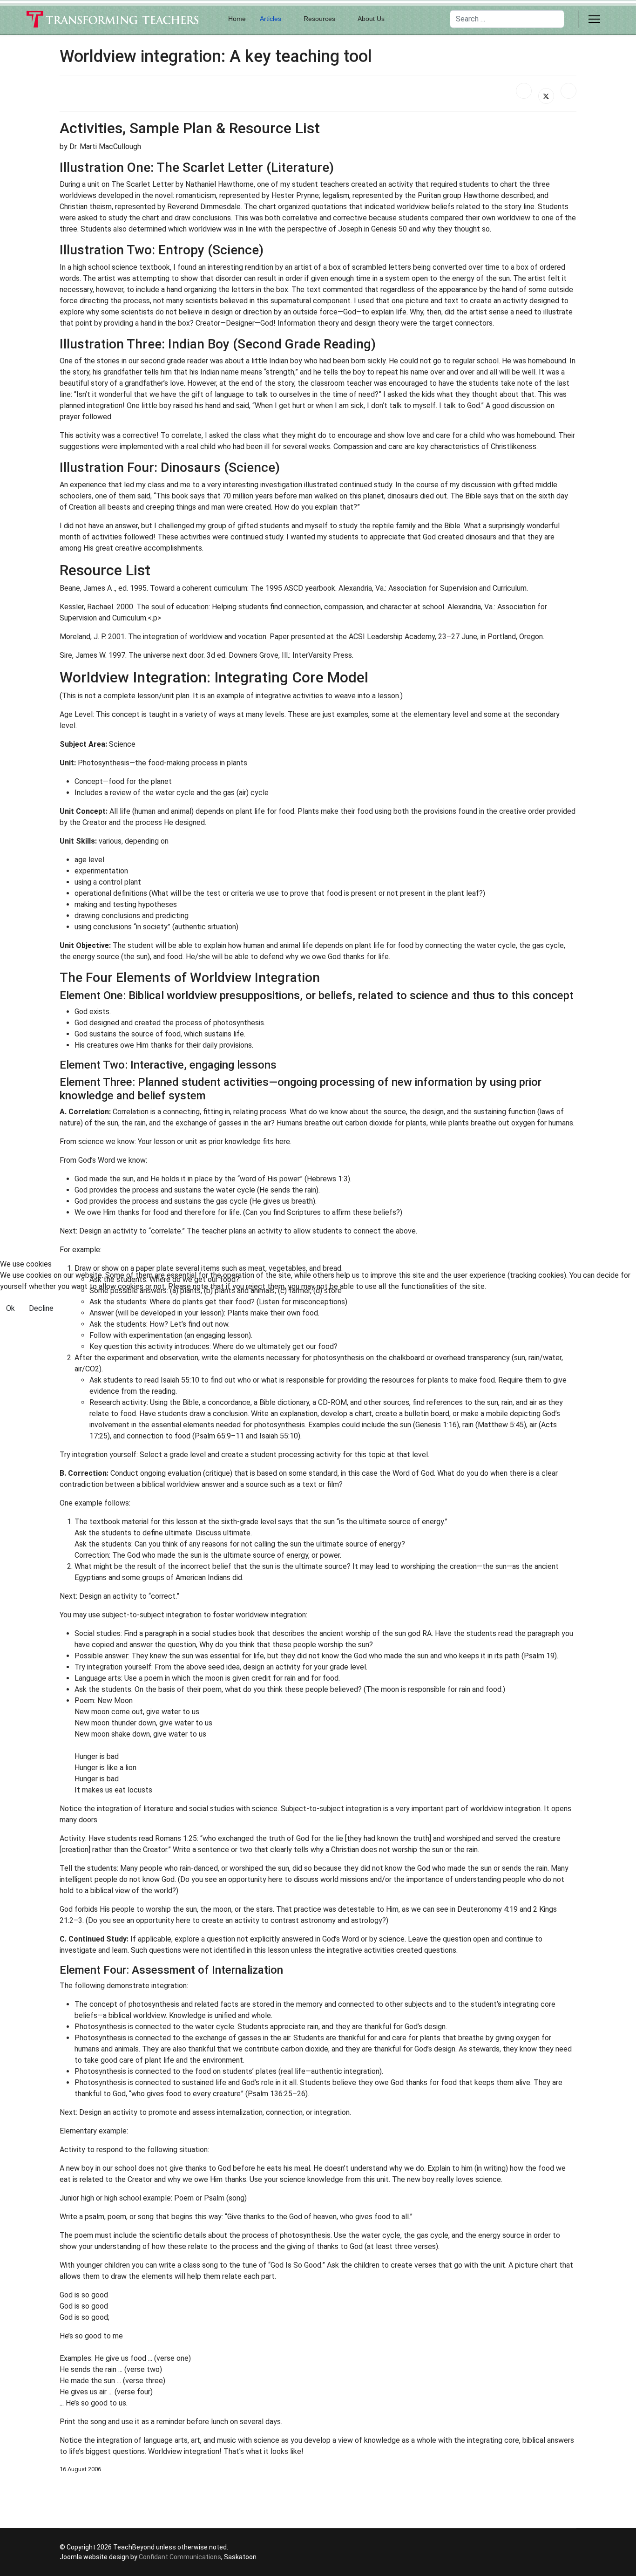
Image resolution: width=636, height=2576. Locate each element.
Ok (10, 1308)
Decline (41, 1308)
